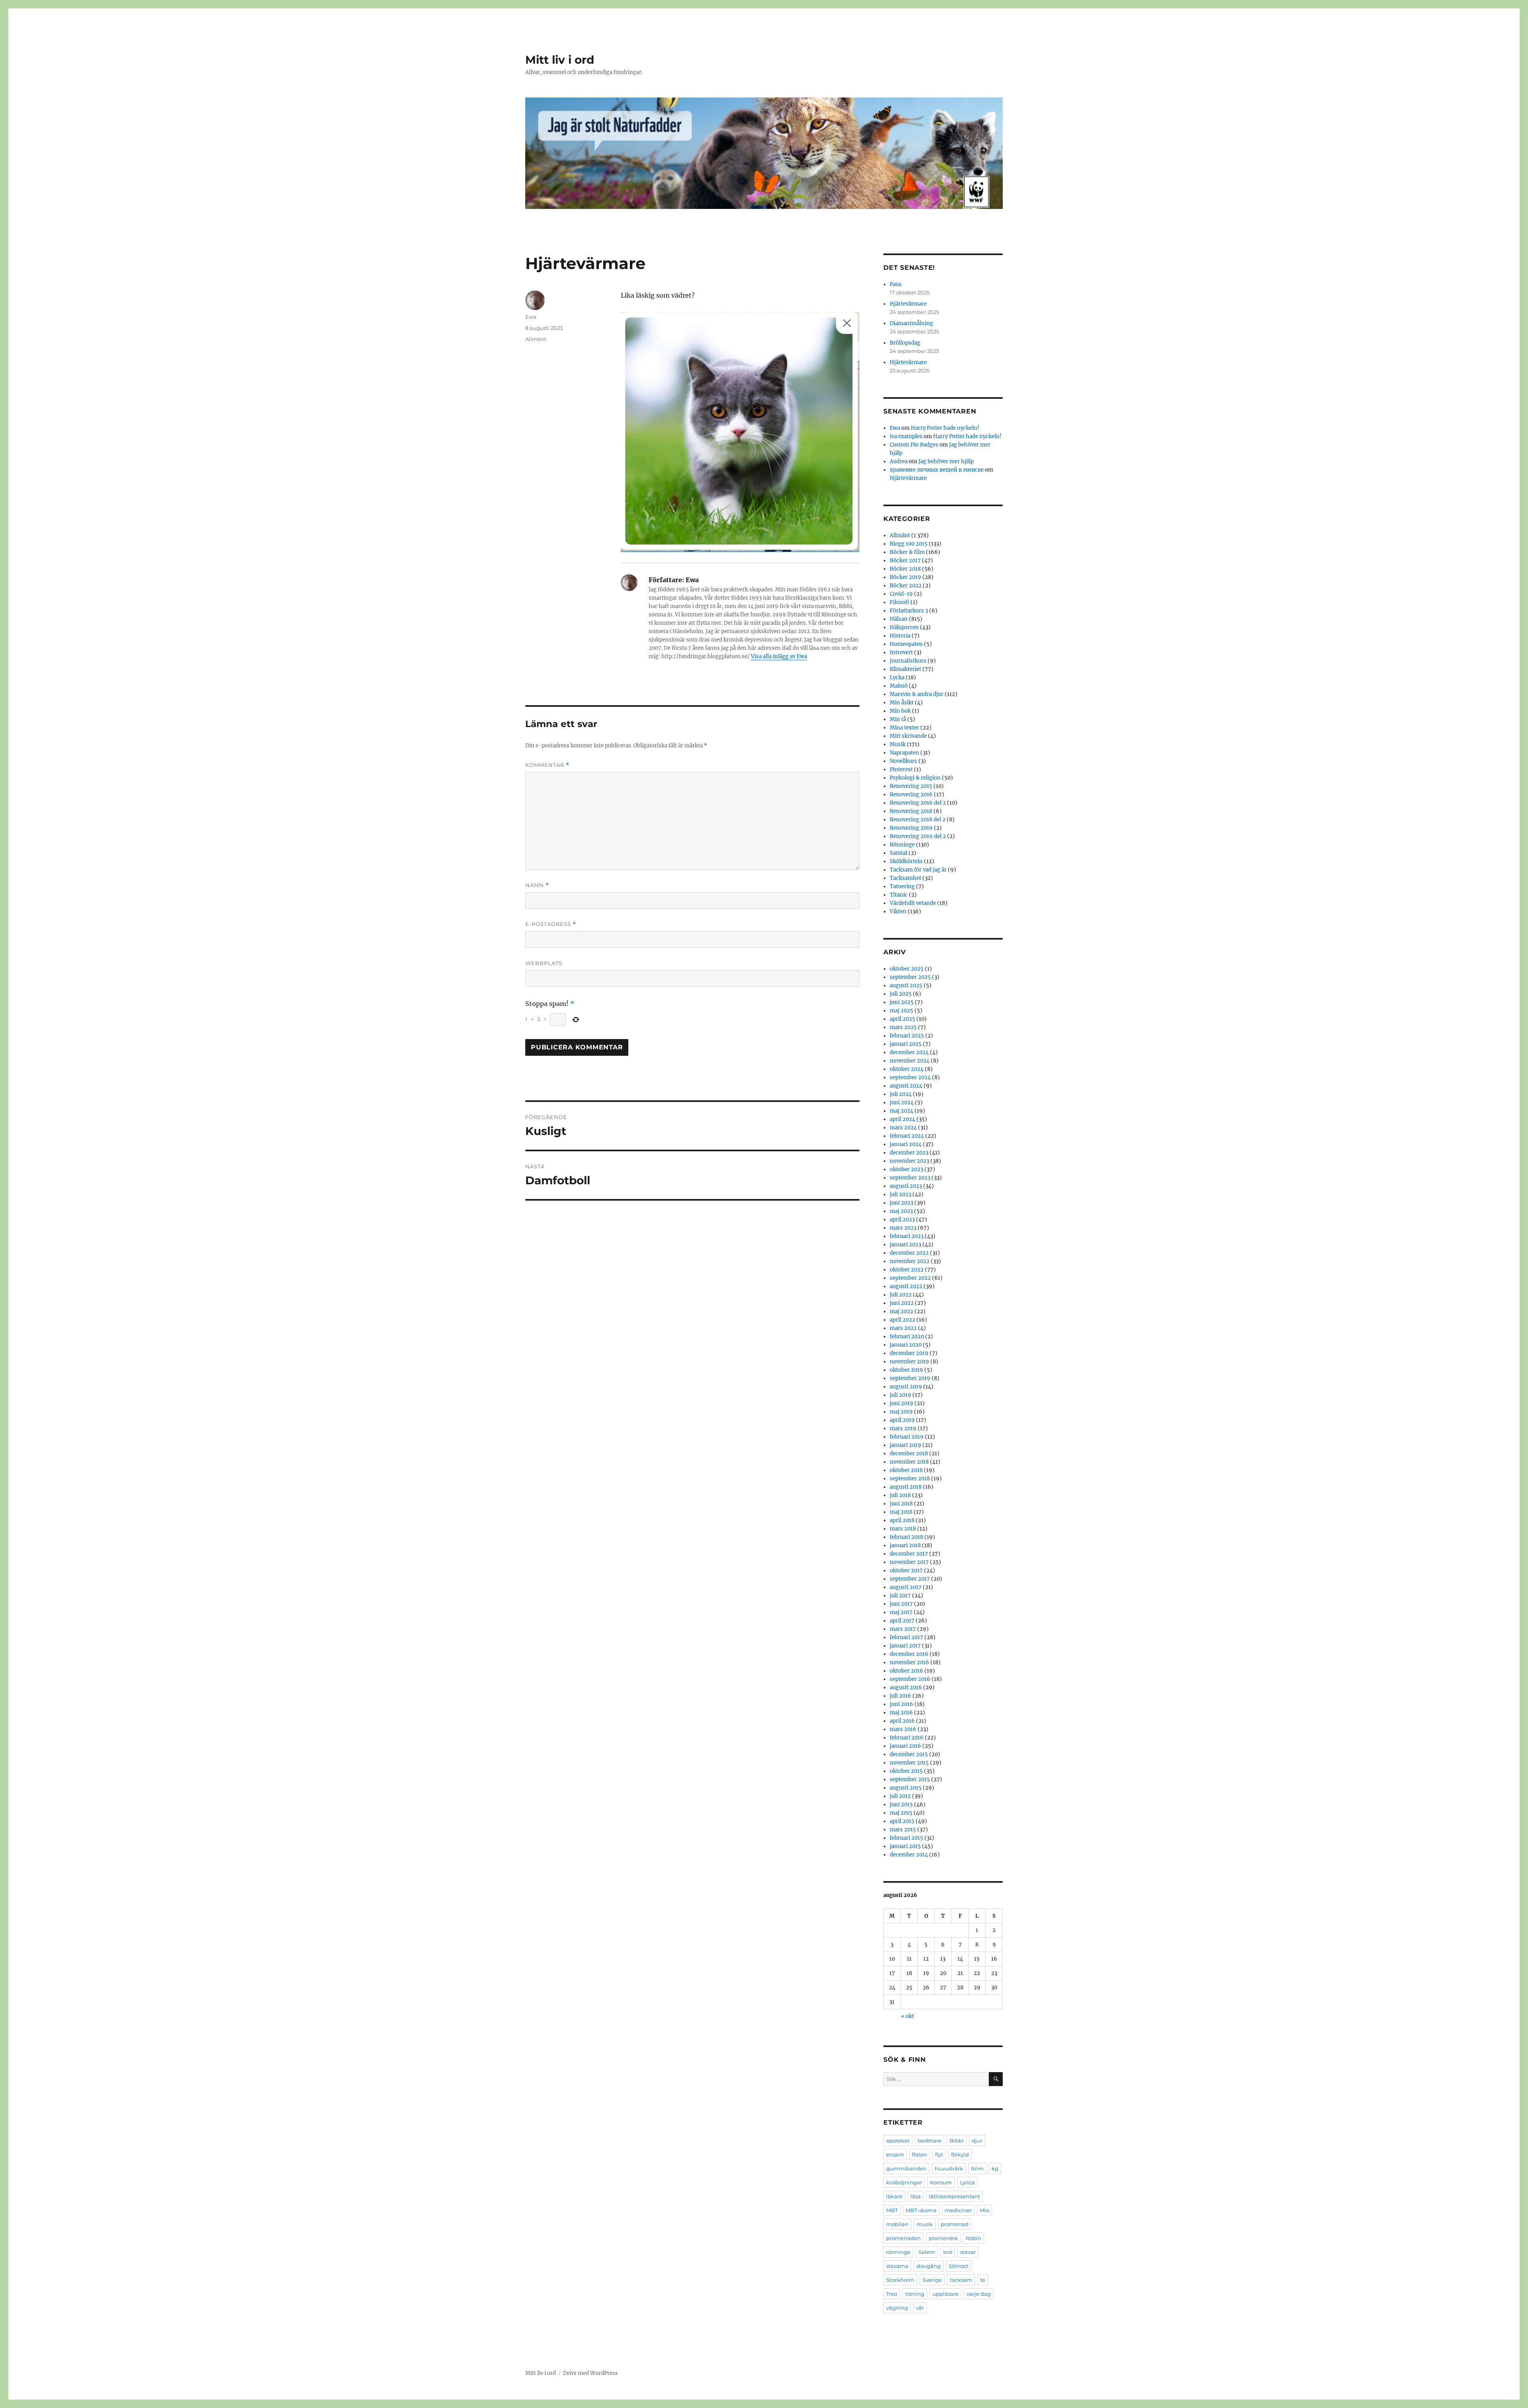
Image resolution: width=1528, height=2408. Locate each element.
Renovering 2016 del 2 (918, 803)
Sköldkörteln (906, 861)
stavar (968, 2252)
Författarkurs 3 (909, 611)
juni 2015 (901, 1805)
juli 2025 (901, 994)
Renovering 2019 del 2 (918, 836)
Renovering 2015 (911, 786)
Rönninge (902, 845)
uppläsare (945, 2294)
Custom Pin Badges (914, 445)
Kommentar (547, 765)
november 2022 (910, 1261)
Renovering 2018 (911, 811)
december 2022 (909, 1253)
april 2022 (902, 1320)
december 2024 (909, 1052)
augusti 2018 (906, 1487)
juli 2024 (901, 1094)
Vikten (898, 912)
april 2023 (902, 1220)
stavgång (929, 2266)
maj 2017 (901, 1612)
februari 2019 (907, 1437)
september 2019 (910, 1378)
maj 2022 (901, 1311)
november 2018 (909, 1462)
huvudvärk (949, 2168)
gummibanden (906, 2168)
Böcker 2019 (905, 577)
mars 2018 (903, 1529)
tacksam (961, 2280)
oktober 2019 (906, 1370)
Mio (984, 2210)
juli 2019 (900, 1395)
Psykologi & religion (915, 778)
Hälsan (899, 619)
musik (925, 2224)
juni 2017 (901, 1604)
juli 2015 (900, 1796)
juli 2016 (900, 1696)
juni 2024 (902, 1103)
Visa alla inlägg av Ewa (779, 656)
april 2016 (902, 1721)
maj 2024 (901, 1111)
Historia (900, 636)
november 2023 (909, 1161)
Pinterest (901, 769)
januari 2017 (905, 1646)
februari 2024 (907, 1136)
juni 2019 (901, 1403)
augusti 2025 (906, 986)
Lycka (897, 678)
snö (948, 2252)
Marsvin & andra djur (917, 694)
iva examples (906, 436)
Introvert (901, 652)
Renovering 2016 (911, 795)
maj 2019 (901, 1412)
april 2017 (902, 1621)
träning (915, 2294)
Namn (537, 885)
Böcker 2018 (905, 569)
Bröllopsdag (905, 343)
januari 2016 (905, 1746)
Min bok (900, 711)
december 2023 (909, 1153)
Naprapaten (904, 753)
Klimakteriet (905, 669)
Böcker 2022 (906, 586)
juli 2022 (901, 1295)
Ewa (531, 317)
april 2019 (902, 1420)
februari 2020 (907, 1337)
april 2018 (902, 1520)
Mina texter (904, 728)
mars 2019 (903, 1428)
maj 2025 (901, 1011)
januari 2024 (906, 1144)
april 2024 (902, 1119)
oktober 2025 (907, 969)
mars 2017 (903, 1629)
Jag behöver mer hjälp (946, 461)
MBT (892, 2210)
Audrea (899, 461)
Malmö (899, 686)
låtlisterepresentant (954, 2196)
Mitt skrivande (908, 736)
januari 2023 (905, 1245)
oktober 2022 (907, 1270)
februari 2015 (906, 1838)
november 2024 (910, 1061)
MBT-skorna (921, 2210)
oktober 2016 (906, 1671)
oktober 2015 (906, 1771)
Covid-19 (901, 594)
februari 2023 (907, 1236)
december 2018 (909, 1454)
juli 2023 (900, 1194)
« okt (907, 2016)
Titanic (899, 895)
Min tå (898, 719)
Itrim (977, 2168)
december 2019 (909, 1353)
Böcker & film (907, 552)
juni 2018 (901, 1504)
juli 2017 (900, 1596)
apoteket (898, 2141)
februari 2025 (907, 1036)
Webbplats (544, 963)
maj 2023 (901, 1211)
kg (995, 2168)
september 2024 (910, 1077)
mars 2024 (903, 1128)
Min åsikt (902, 703)
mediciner (958, 2210)
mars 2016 (903, 1729)
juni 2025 (902, 1002)
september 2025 (910, 977)
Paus (896, 284)
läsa (916, 2196)
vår (920, 2308)
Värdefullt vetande (913, 903)
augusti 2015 (906, 1788)
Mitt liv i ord (560, 60)
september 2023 (910, 1178)
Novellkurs (903, 761)
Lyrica (967, 2182)
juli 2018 (900, 1495)
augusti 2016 (906, 1688)
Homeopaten (906, 644)
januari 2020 (906, 1345)
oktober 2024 (907, 1069)
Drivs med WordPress (591, 2373)
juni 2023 (901, 1203)
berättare (930, 2141)
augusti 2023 (906, 1186)
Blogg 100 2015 (909, 544)
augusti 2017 (906, 1587)
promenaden (903, 2238)
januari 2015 (905, 1846)
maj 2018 (901, 1512)
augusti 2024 (906, 1086)
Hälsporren (904, 627)
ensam (895, 2155)
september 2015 (910, 1779)
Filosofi (899, 602)
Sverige (932, 2280)
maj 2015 (901, 1813)
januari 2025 (906, 1044)
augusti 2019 (906, 1387)
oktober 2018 (906, 1470)
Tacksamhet (905, 878)
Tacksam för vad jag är (918, 870)
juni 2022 (902, 1303)
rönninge (898, 2252)
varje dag (979, 2294)
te (983, 2280)
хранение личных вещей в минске (937, 470)
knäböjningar (904, 2182)
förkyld (960, 2155)
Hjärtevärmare (908, 304)
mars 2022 (903, 1328)
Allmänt (536, 339)
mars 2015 (903, 1830)
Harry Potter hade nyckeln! (945, 428)
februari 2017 (906, 1637)
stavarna (897, 2266)
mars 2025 (903, 1027)
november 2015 (909, 1763)
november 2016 (909, 1662)
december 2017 (909, 1554)
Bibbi (957, 2141)
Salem (927, 2252)
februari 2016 (907, 1738)
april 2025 (902, 1019)
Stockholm (900, 2280)
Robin (974, 2238)
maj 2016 (901, 1713)
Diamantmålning (911, 323)
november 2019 (909, 1362)
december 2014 (909, 1855)
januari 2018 (905, 1545)
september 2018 (910, 1479)
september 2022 (910, 1278)
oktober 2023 (906, 1169)
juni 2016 (901, 1704)
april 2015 (902, 1821)
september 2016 (910, 1679)
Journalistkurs (908, 661)
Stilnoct (959, 2266)
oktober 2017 (906, 1571)
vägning (897, 2308)
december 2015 (909, 1754)
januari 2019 (905, 1445)
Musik (898, 744)
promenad (955, 2224)
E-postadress (551, 924)
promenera (943, 2238)
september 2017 (910, 1579)
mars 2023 (903, 1228)
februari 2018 (906, 1537)
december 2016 (909, 1654)
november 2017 (909, 1562)
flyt (939, 2155)
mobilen (897, 2224)
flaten (920, 2155)
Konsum (941, 2182)
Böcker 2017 (905, 561)
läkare (894, 2196)
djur (977, 2141)
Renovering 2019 (911, 828)
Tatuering (902, 886)
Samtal (898, 853)
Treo (892, 2294)
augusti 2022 (906, 1286)
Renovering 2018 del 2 (918, 820)
